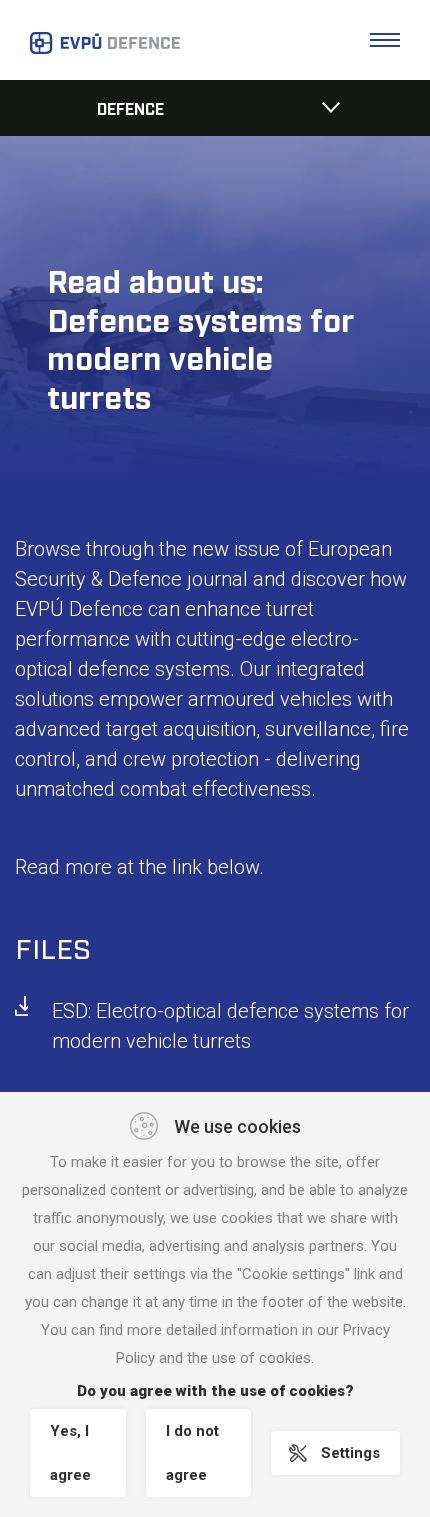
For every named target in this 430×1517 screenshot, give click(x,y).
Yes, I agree (70, 1453)
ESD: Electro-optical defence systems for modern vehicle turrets (230, 1026)
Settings (350, 1453)
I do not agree (192, 1453)
